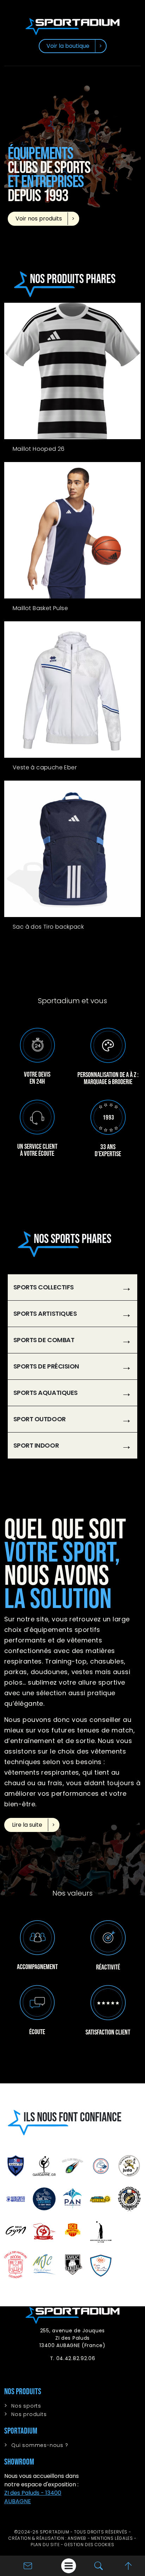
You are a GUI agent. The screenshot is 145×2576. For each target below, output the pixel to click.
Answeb (77, 2538)
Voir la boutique (68, 46)
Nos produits (29, 2414)
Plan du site (45, 2545)
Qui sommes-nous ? (40, 2445)
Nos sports (26, 2406)
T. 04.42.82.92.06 (73, 2358)
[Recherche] (99, 2566)
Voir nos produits (39, 219)
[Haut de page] (128, 2565)
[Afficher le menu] (69, 2566)
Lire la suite (27, 1825)
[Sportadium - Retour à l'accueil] (72, 26)
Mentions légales (112, 2538)
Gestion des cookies (89, 2545)
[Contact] (28, 2565)
